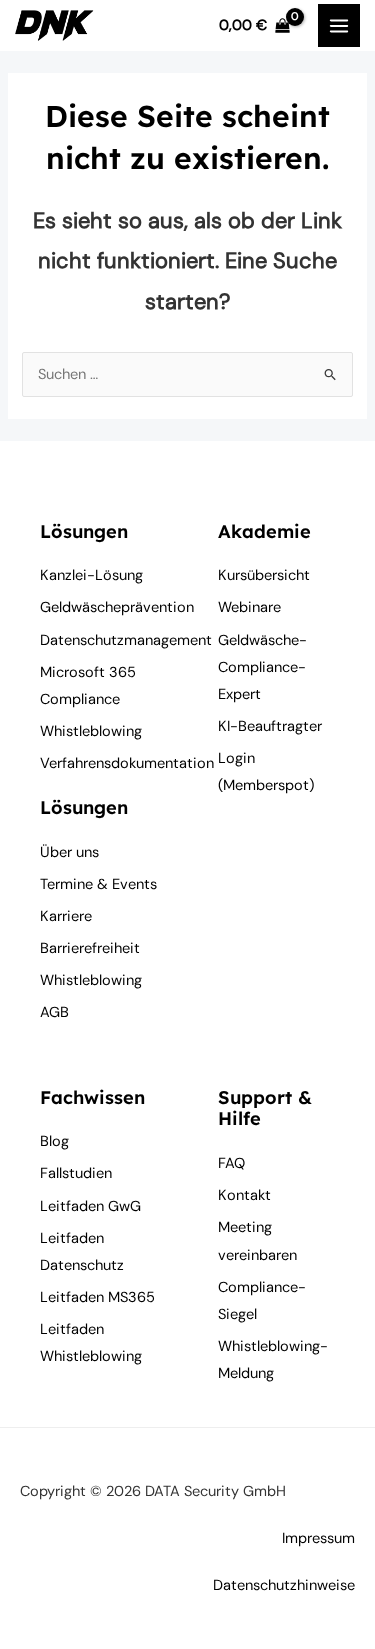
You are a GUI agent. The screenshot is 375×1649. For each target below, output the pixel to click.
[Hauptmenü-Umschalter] (339, 25)
